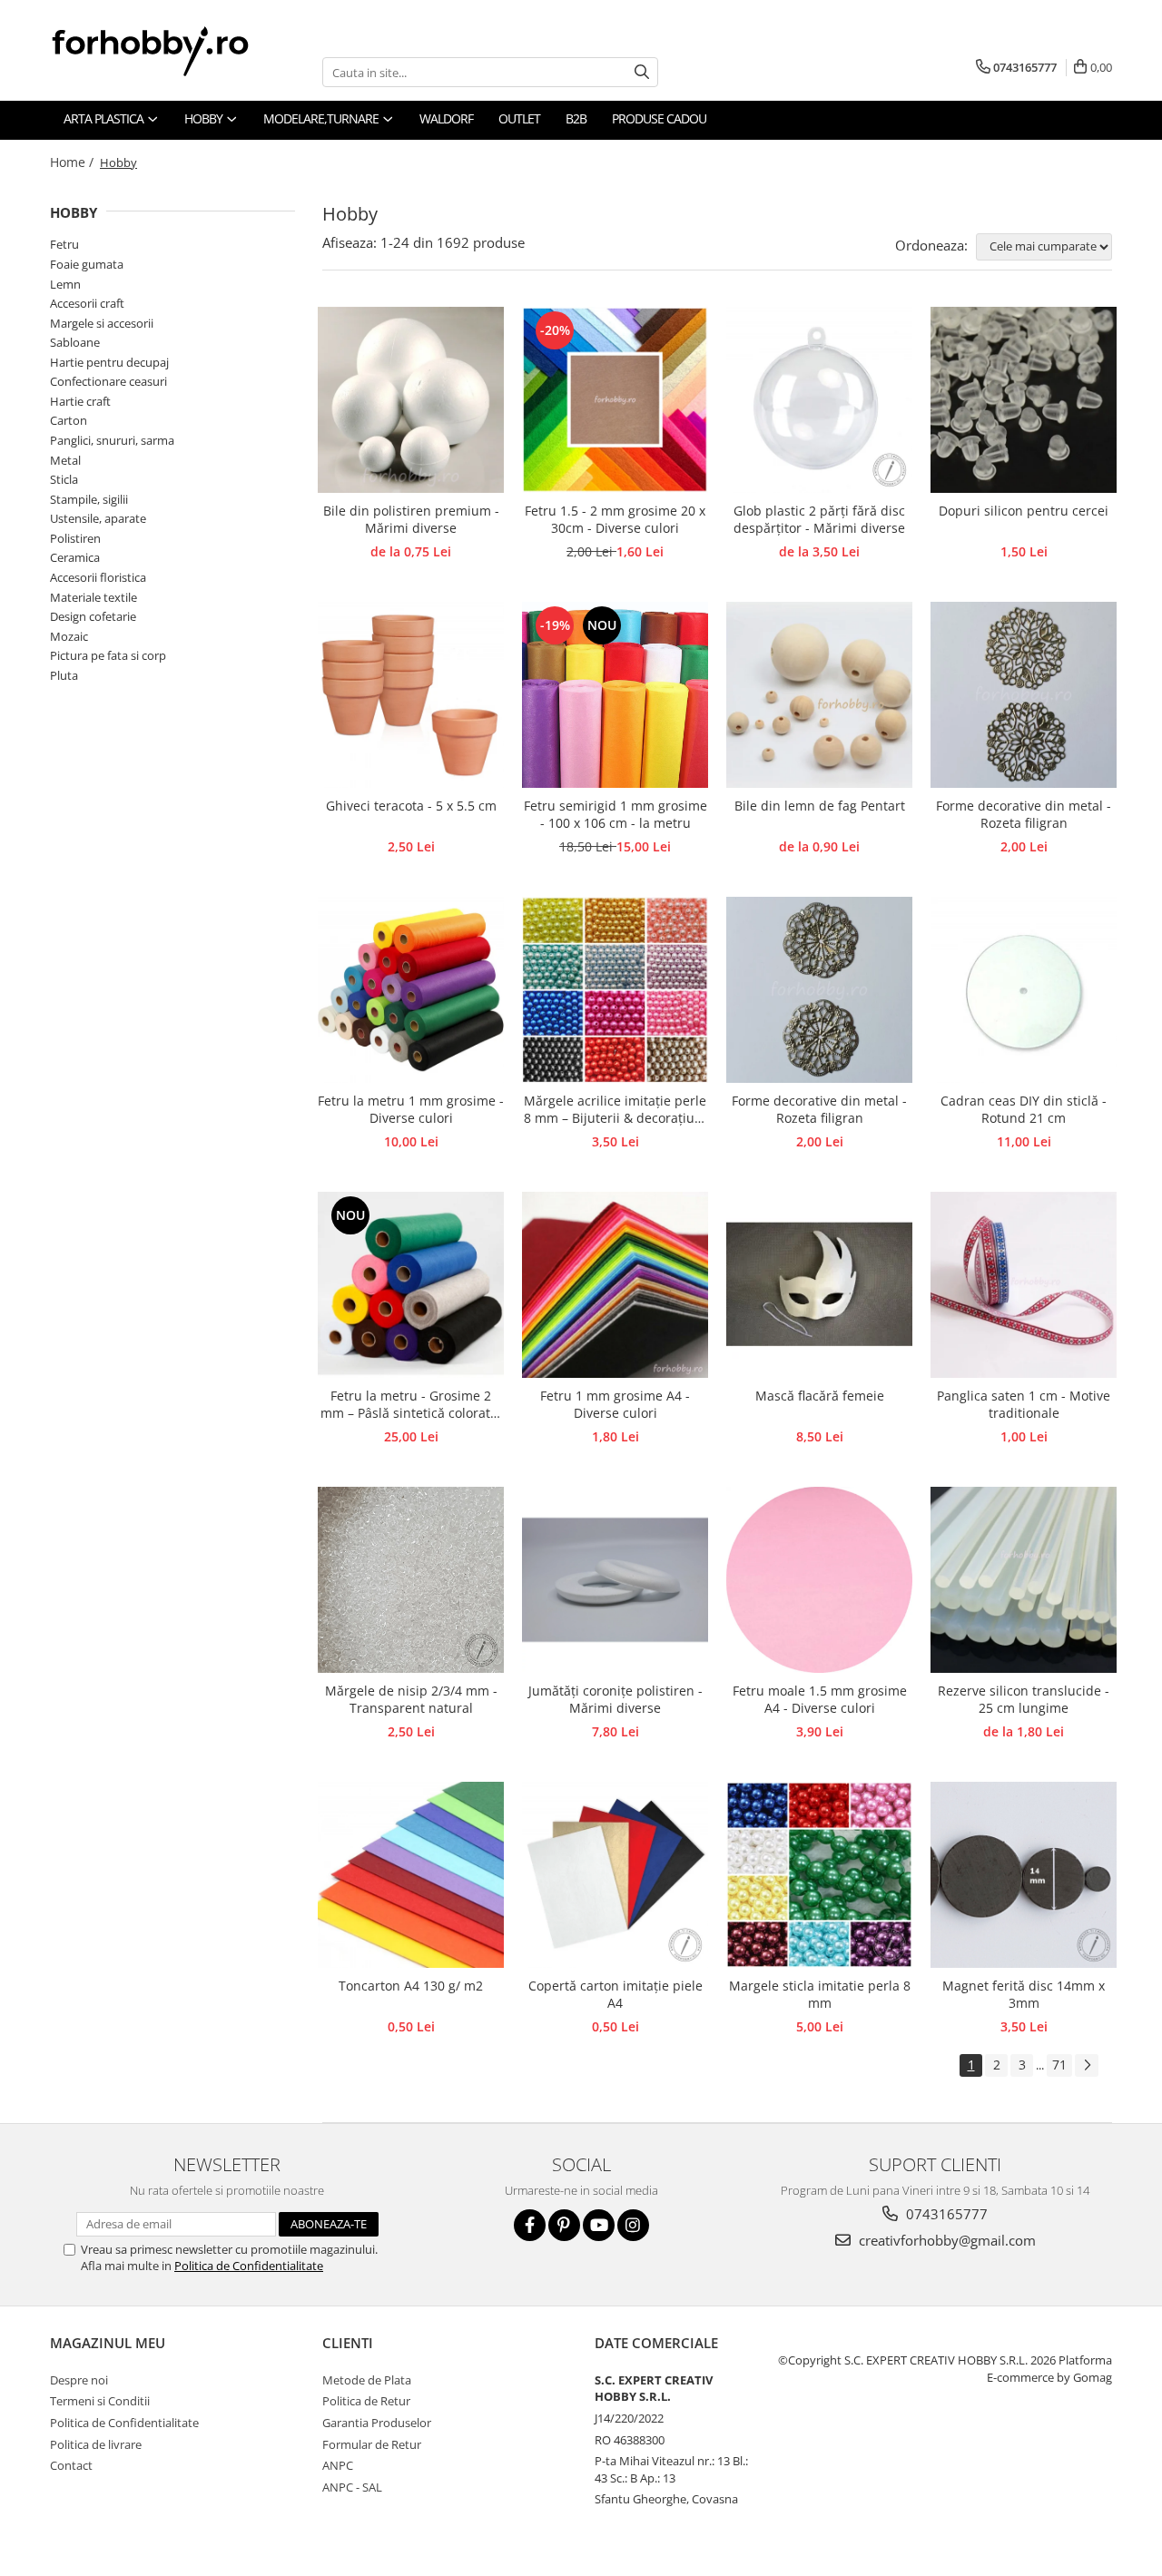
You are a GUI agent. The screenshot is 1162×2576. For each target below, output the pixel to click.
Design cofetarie (93, 616)
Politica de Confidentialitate (249, 2266)
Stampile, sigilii (89, 499)
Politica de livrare (96, 2444)
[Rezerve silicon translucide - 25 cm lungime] (1024, 1580)
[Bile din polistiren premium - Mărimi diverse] (411, 400)
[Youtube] (599, 2225)
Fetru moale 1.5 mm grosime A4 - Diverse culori (820, 1699)
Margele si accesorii (102, 323)
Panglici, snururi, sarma (112, 440)
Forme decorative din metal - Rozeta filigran (1024, 814)
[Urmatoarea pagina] (1087, 2065)
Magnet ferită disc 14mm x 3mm (1024, 1994)
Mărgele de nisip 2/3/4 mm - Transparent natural (411, 1699)
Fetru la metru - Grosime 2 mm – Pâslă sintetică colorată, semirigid (411, 1405)
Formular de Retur (372, 2444)
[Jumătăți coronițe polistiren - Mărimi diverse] (615, 1580)
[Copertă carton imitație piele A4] (615, 1875)
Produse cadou (659, 118)
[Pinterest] (564, 2225)
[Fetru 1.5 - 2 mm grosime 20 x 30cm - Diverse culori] (615, 400)
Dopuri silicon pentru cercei (1024, 511)
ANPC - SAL (352, 2487)
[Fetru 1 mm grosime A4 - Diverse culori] (615, 1285)
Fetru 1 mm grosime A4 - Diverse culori (615, 1404)
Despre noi (79, 2380)
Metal (65, 460)
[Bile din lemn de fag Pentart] (819, 695)
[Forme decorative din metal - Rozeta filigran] (1024, 695)
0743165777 (945, 2214)
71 (1059, 2065)
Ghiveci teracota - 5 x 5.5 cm (411, 806)
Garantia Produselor (377, 2423)
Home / (74, 162)
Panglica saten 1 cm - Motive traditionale (1024, 1404)
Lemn (65, 284)
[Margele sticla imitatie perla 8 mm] (819, 1875)
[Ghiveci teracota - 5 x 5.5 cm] (411, 695)
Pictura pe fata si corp (108, 655)
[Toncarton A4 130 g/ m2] (411, 1875)
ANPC (338, 2465)
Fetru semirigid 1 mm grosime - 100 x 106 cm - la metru (615, 814)
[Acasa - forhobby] (168, 51)
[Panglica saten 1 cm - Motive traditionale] (1024, 1285)
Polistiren (75, 538)
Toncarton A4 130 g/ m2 (411, 1986)
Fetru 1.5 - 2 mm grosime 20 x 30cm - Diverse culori (615, 519)
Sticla (64, 479)
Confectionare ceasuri (108, 381)
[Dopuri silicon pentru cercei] (1024, 400)
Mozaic (69, 636)
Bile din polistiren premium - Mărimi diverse (411, 519)
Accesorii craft (87, 303)
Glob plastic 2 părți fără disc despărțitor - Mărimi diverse (819, 519)
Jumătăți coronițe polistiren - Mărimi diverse (615, 1699)
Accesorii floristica (98, 577)
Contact (71, 2465)
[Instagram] (633, 2225)
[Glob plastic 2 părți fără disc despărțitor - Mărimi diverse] (819, 400)
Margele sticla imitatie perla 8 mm (820, 1994)
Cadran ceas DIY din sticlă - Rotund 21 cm (1024, 1109)
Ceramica (75, 557)
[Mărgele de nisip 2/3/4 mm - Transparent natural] (411, 1580)
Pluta (64, 675)
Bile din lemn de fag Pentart (820, 806)
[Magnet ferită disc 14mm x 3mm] (1024, 1875)
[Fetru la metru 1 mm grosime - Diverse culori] (411, 990)
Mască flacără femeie (820, 1396)
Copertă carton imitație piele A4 (615, 1994)
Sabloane (75, 342)
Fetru (64, 244)
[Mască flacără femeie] (819, 1285)
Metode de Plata (367, 2380)
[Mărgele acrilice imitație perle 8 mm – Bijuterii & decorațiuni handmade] (615, 990)
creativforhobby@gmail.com (945, 2240)
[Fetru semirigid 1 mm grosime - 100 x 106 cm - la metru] (615, 695)
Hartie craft (80, 401)
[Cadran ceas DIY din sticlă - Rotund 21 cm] (1024, 990)
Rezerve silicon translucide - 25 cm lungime (1024, 1699)
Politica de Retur (366, 2401)
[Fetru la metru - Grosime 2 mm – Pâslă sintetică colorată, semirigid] (411, 1285)
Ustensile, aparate (98, 518)
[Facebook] (530, 2225)
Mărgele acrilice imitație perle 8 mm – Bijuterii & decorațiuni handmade (615, 1110)
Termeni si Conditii (100, 2401)
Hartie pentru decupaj (109, 362)
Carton (69, 420)
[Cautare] (642, 72)
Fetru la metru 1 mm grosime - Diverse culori (411, 1109)
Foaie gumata (87, 264)
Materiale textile (94, 597)
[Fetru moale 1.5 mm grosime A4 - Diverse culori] (819, 1580)
